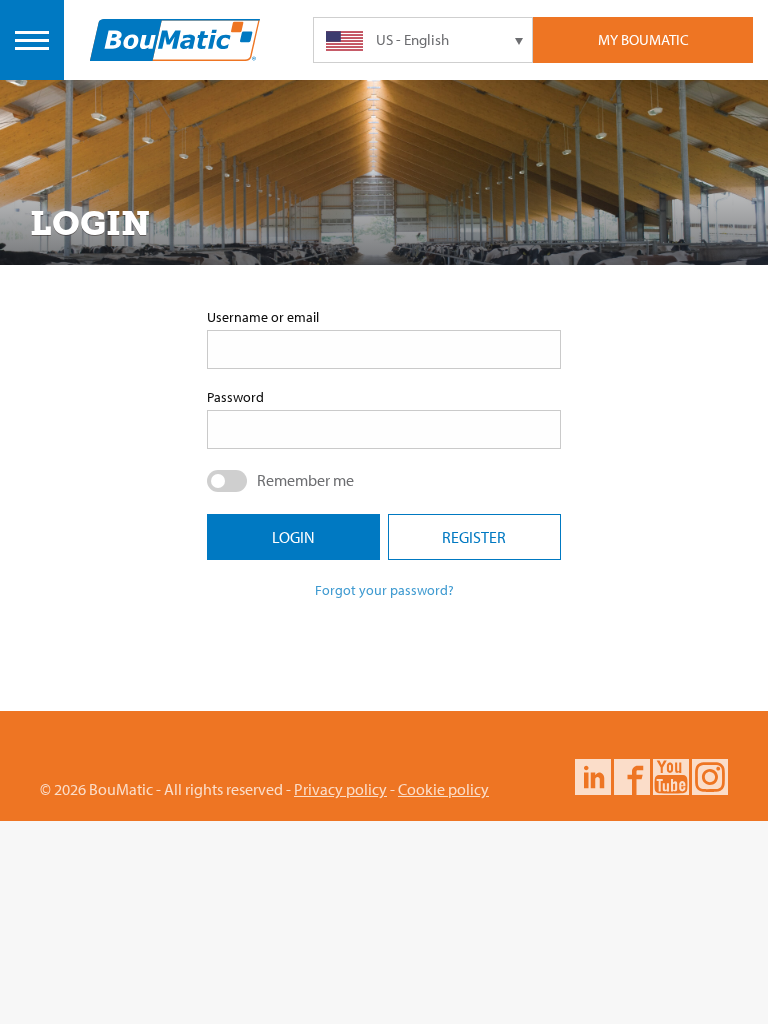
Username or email (263, 317)
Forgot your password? (384, 590)
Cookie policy (443, 789)
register (474, 537)
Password (235, 397)
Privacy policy (340, 789)
